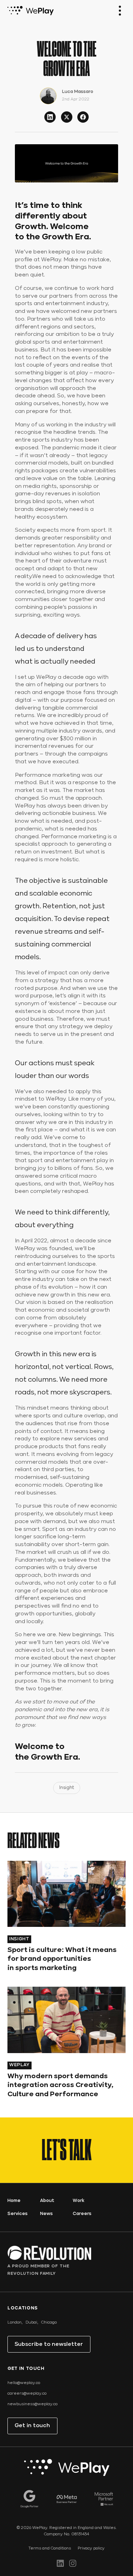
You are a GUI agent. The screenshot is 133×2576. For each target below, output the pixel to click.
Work (79, 2201)
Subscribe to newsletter (49, 2344)
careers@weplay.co (27, 2394)
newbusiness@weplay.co (32, 2404)
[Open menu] (120, 11)
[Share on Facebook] (83, 117)
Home (14, 2201)
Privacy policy (91, 2548)
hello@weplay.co (24, 2383)
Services (18, 2214)
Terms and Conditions (50, 2548)
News (46, 2214)
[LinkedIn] (60, 2563)
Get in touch (32, 2426)
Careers (82, 2214)
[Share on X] (67, 117)
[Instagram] (73, 2563)
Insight (67, 1788)
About (47, 2201)
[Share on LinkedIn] (50, 117)
